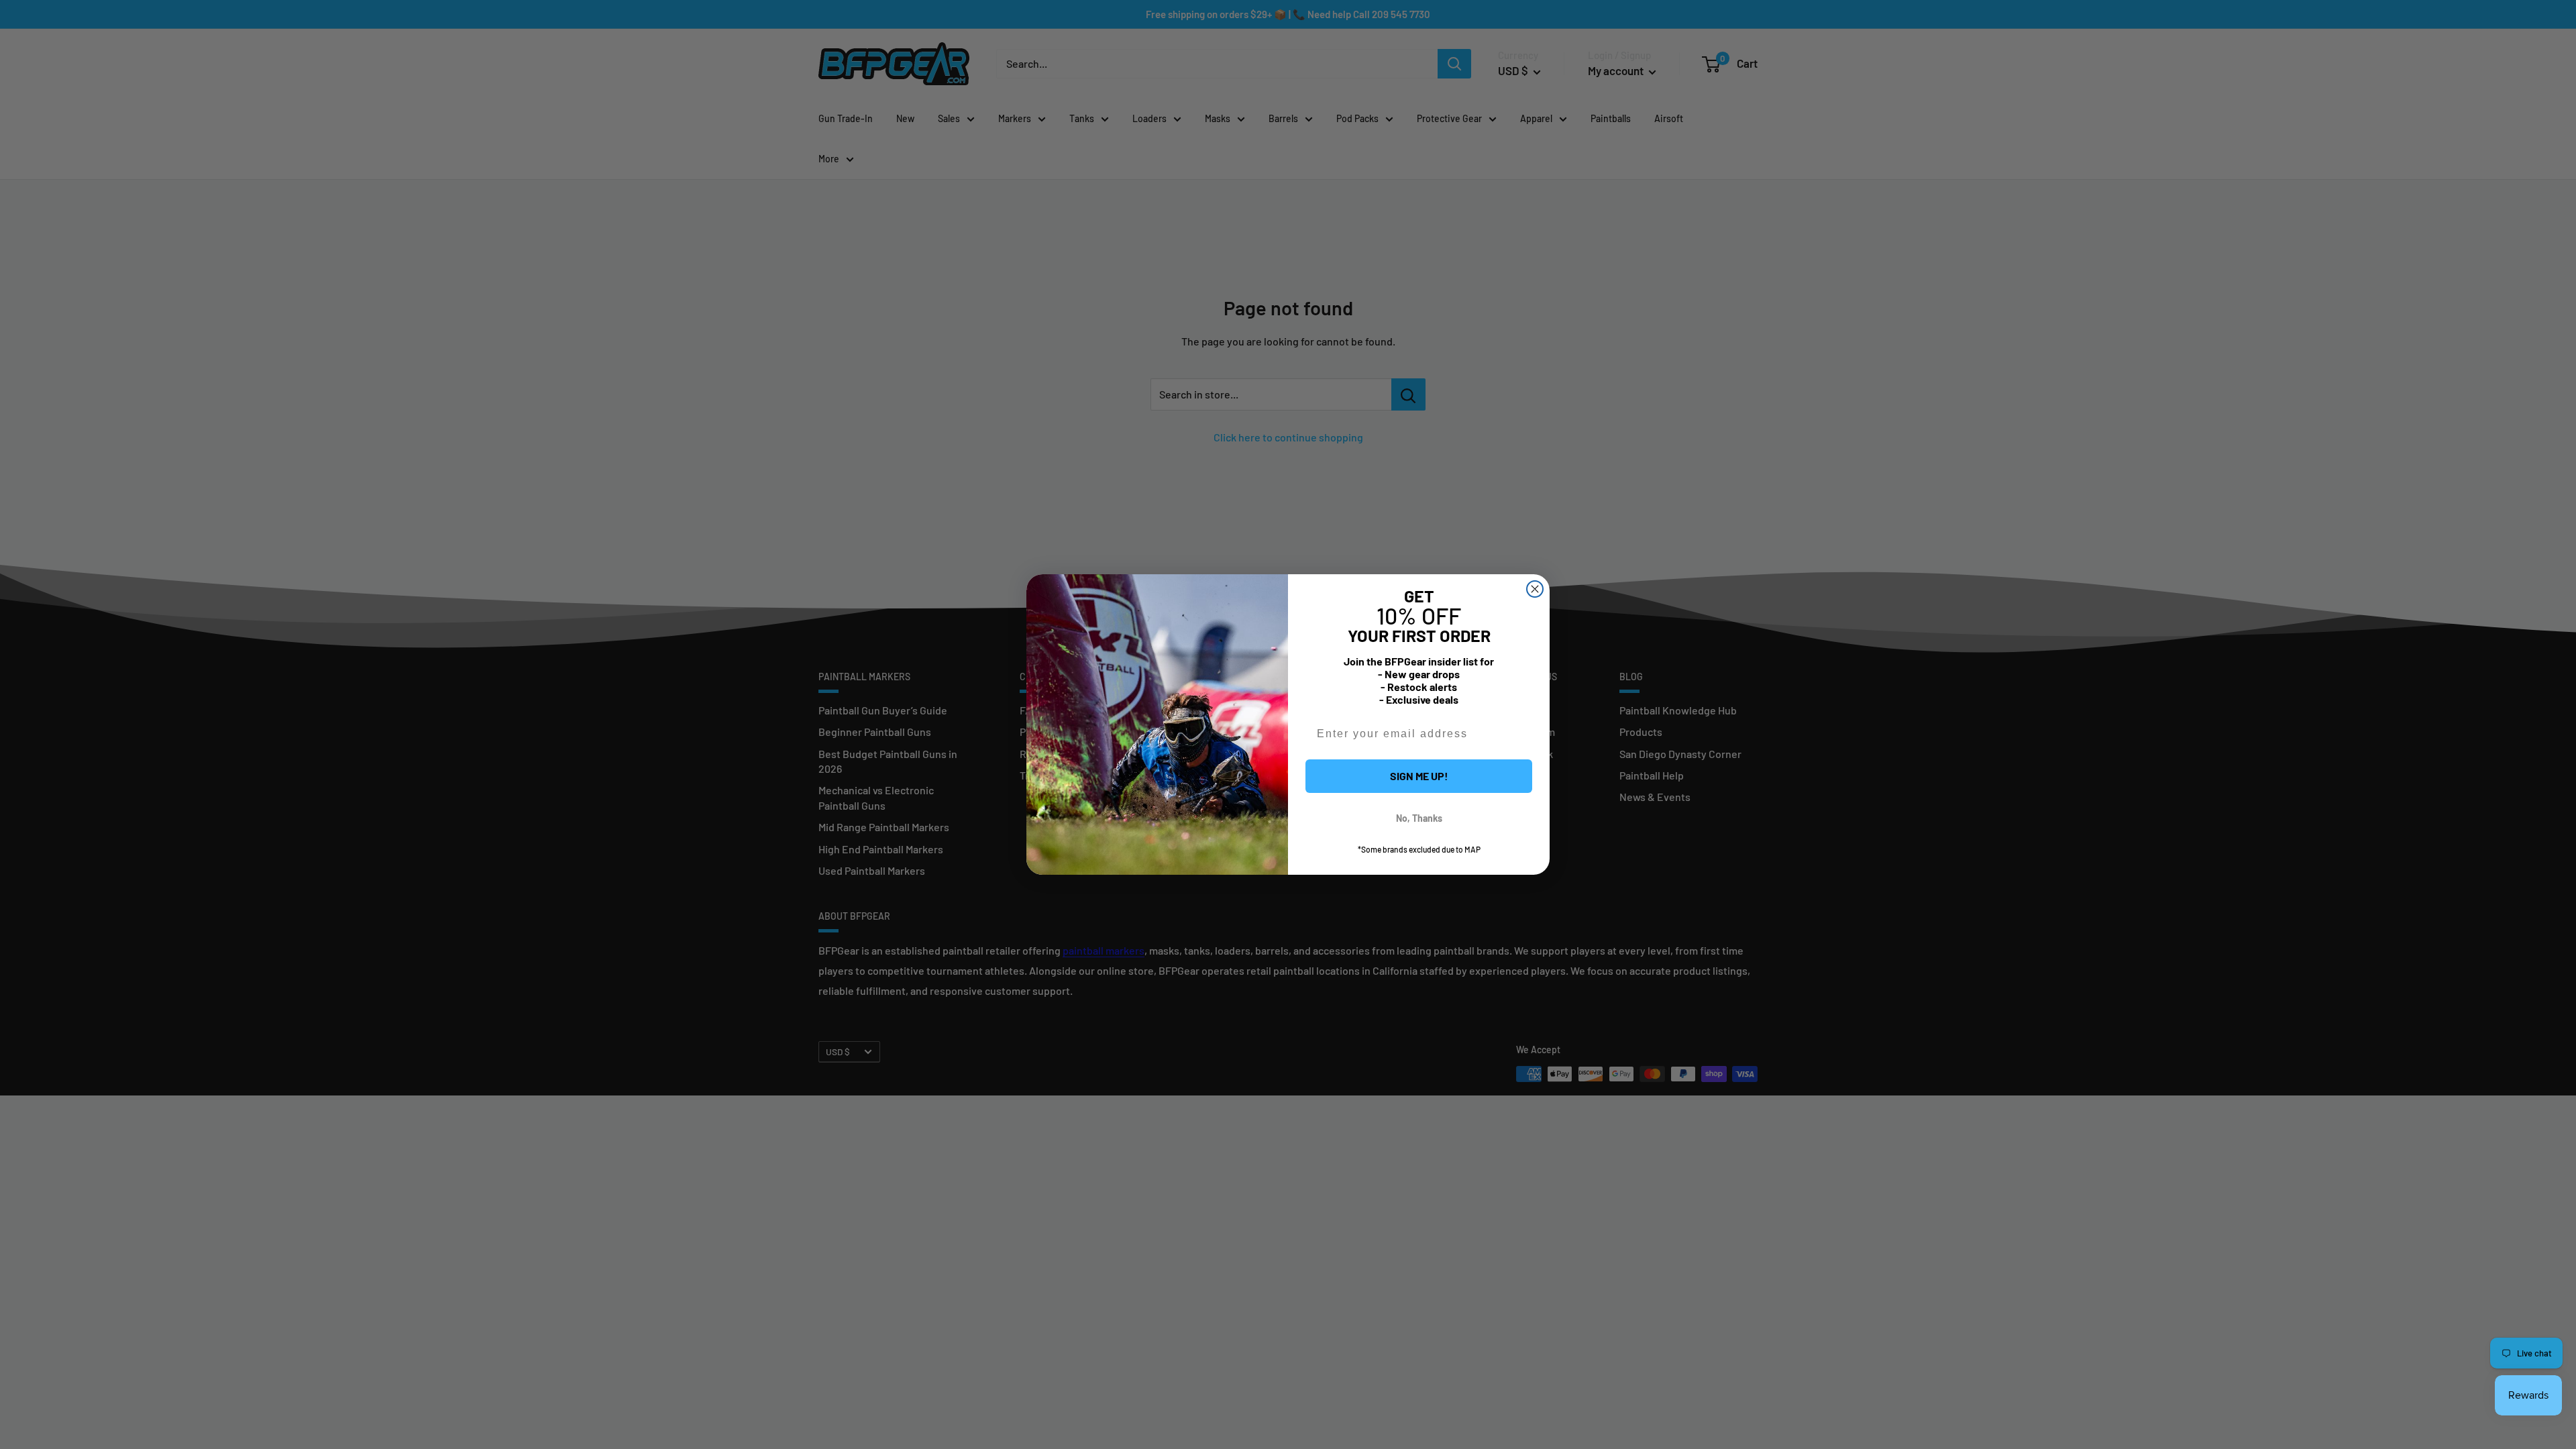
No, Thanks (1419, 818)
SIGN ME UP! (1419, 776)
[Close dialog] (1535, 589)
